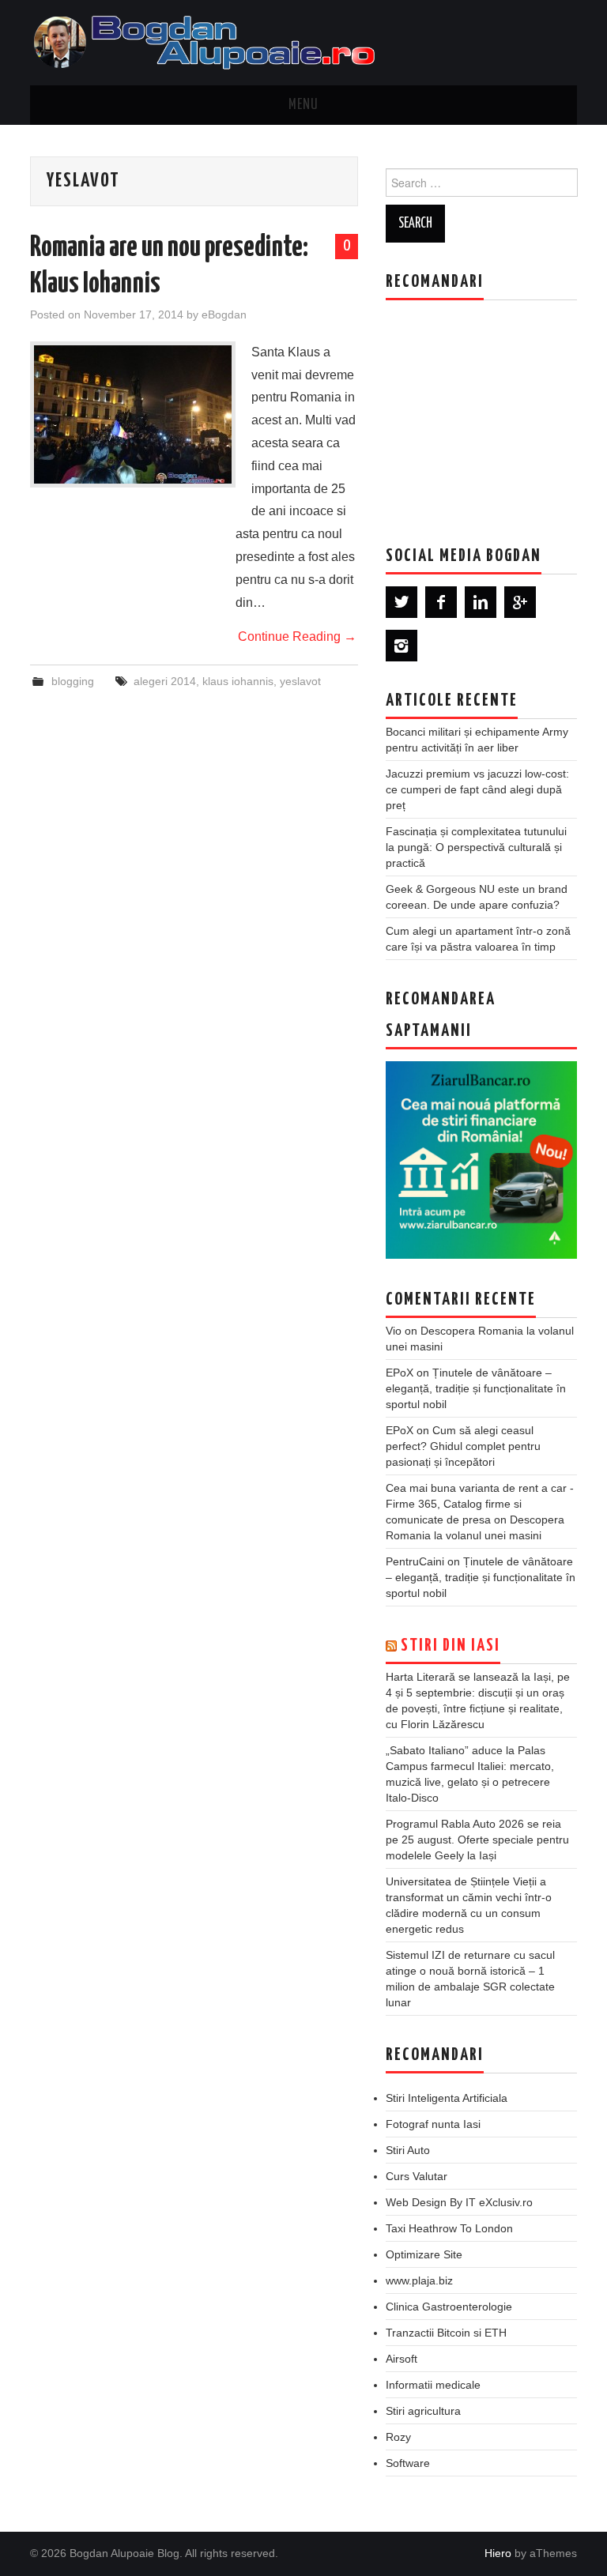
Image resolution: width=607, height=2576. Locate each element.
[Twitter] (402, 602)
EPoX (400, 1373)
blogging (73, 681)
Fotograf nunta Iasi (433, 2124)
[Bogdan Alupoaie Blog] (208, 41)
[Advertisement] (496, 411)
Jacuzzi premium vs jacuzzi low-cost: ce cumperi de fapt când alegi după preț (477, 789)
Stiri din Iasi (451, 1646)
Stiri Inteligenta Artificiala (447, 2098)
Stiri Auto (408, 2150)
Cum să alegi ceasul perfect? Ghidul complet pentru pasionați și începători (463, 1446)
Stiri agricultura (423, 2411)
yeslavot (300, 681)
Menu (303, 105)
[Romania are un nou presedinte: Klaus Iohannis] (133, 414)
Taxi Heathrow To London (449, 2228)
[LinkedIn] (481, 602)
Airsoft (402, 2359)
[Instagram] (402, 646)
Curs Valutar (417, 2176)
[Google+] (520, 602)
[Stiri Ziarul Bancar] (481, 1160)
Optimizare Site (424, 2254)
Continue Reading (297, 636)
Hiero (498, 2553)
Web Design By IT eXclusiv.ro (459, 2202)
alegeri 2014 (165, 681)
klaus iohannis (238, 681)
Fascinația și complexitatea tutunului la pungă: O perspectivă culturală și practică (476, 847)
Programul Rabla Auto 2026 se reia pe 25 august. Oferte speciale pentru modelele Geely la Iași (477, 1840)
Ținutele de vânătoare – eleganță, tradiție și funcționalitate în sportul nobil (476, 1388)
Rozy (398, 2437)
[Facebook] (441, 602)
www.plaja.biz (419, 2280)
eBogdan (224, 314)
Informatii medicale (433, 2385)
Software (408, 2463)
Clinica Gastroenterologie (449, 2307)
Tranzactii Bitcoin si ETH (446, 2333)
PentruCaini (415, 1561)
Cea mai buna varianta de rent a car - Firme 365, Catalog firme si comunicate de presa (480, 1504)
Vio (394, 1331)
